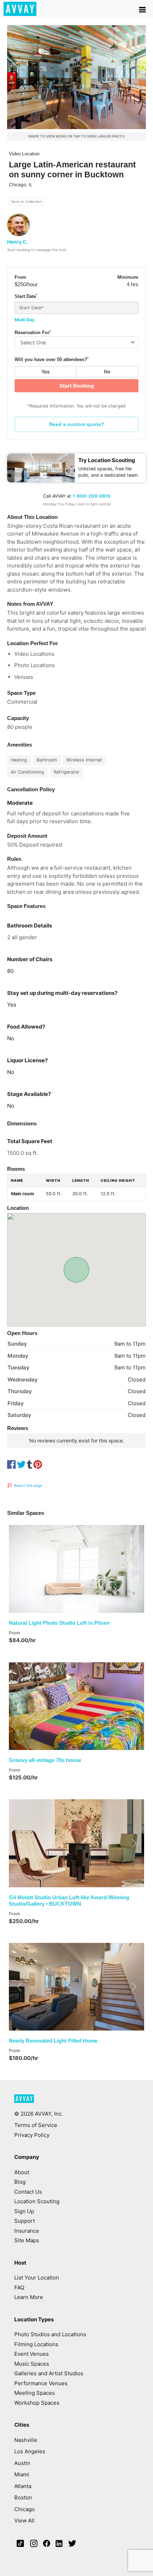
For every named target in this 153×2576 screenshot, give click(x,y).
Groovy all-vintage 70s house (45, 1760)
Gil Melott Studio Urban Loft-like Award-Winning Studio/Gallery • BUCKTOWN (69, 1901)
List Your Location (37, 2278)
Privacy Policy (32, 2135)
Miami (22, 2474)
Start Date (26, 296)
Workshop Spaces (37, 2403)
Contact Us (28, 2192)
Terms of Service (36, 2125)
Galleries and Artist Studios (49, 2373)
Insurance (27, 2231)
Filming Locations (36, 2344)
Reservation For (33, 333)
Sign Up (24, 2211)
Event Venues (31, 2354)
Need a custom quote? (77, 424)
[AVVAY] (24, 2102)
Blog (20, 2182)
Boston (23, 2497)
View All (24, 2520)
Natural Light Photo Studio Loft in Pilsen (59, 1623)
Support (25, 2221)
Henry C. (18, 242)
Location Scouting (37, 2201)
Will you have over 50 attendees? (52, 359)
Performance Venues (41, 2383)
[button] (19, 1569)
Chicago (25, 2509)
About (22, 2172)
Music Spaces (32, 2364)
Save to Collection (27, 201)
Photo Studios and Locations (50, 2334)
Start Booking (77, 386)
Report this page (27, 1485)
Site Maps (27, 2240)
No (107, 372)
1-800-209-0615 (91, 496)
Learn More (29, 2297)
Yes (46, 372)
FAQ (19, 2287)
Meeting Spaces (35, 2393)
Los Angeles (30, 2451)
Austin (22, 2463)
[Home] (20, 9)
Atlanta (23, 2486)
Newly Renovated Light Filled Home (53, 2041)
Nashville (26, 2440)
